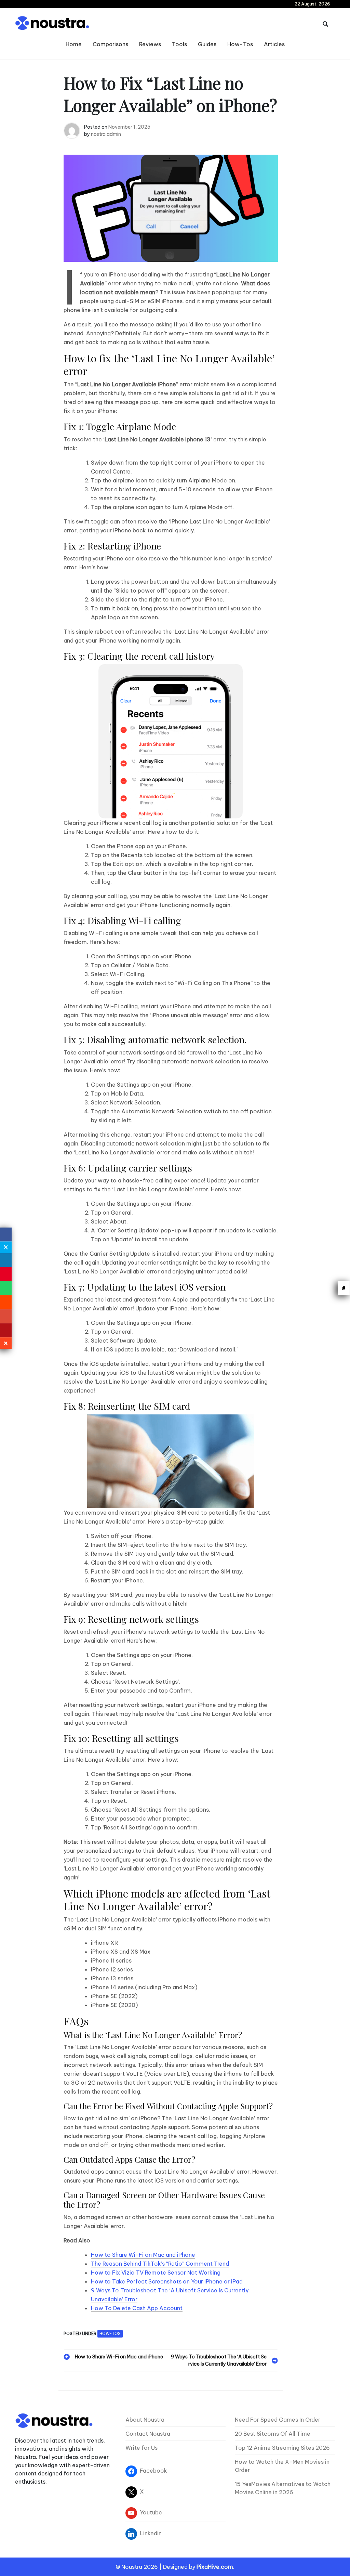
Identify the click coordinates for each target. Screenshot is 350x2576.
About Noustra (145, 2420)
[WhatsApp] (6, 1288)
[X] (6, 1247)
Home (74, 44)
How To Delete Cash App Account (137, 2308)
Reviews (150, 44)
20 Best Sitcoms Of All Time (273, 2434)
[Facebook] (6, 1234)
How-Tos (240, 44)
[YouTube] (6, 1330)
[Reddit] (6, 1302)
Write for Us (142, 2448)
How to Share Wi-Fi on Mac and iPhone (143, 2255)
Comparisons (110, 44)
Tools (179, 44)
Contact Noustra (148, 2434)
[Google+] (6, 1316)
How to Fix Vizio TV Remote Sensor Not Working (156, 2273)
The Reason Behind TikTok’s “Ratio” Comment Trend (160, 2264)
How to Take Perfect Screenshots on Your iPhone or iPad (167, 2281)
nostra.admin (106, 134)
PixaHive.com (215, 2567)
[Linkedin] (6, 1260)
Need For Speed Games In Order (278, 2420)
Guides (207, 44)
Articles (274, 44)
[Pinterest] (6, 1274)
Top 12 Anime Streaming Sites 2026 (282, 2448)
